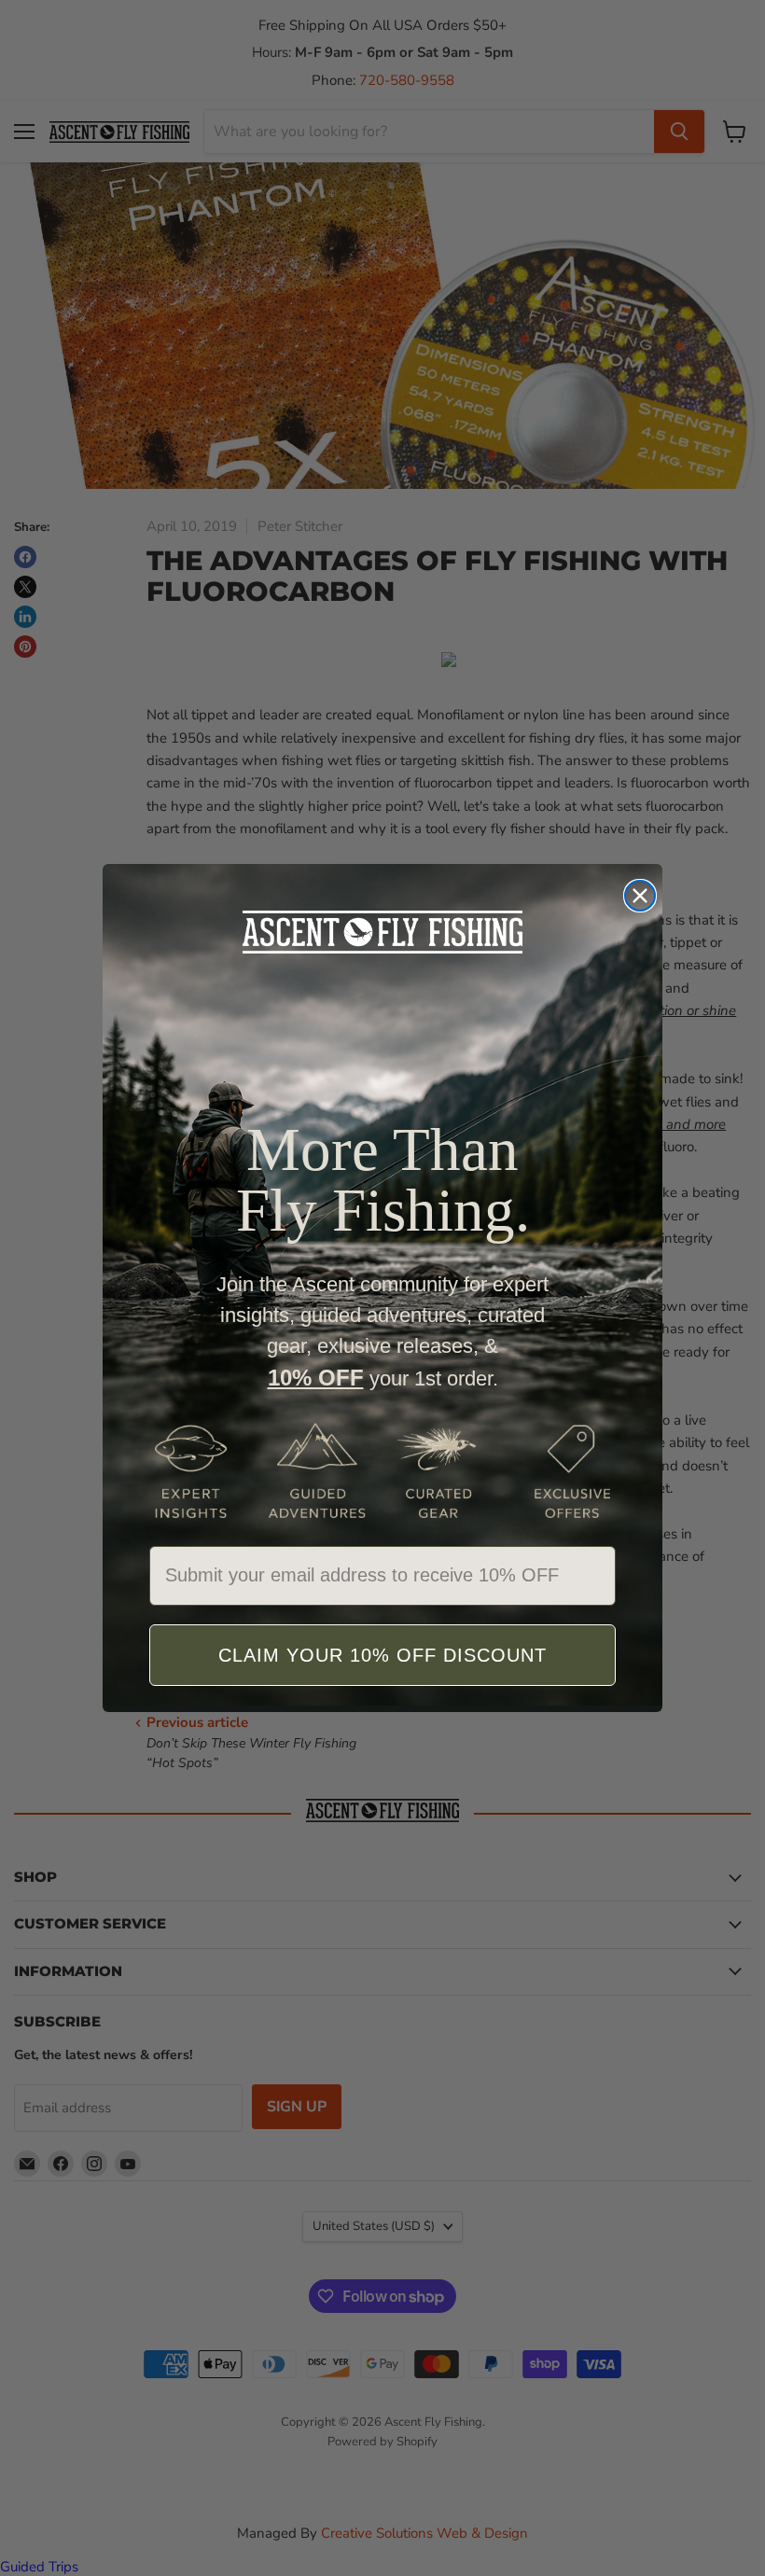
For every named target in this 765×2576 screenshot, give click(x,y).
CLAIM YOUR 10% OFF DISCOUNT (382, 1655)
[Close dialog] (640, 896)
